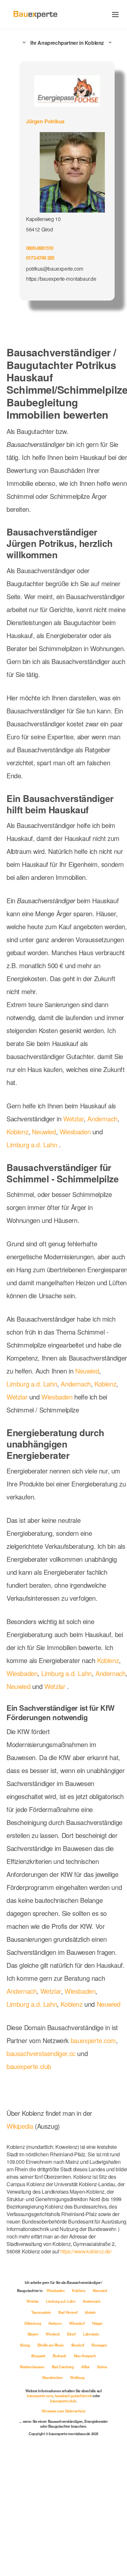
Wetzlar (78, 1153)
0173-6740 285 (42, 256)
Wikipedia (21, 2238)
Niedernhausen (79, 2478)
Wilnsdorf (95, 2434)
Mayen (54, 2445)
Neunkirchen (96, 2489)
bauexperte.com (31, 2153)
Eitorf (93, 2445)
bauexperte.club (31, 2179)
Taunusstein (63, 2423)
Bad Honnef (91, 2423)
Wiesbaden (23, 1179)
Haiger (35, 2445)
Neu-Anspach (47, 2478)
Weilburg (64, 2499)
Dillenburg (51, 2434)
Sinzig (58, 2456)
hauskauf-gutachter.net (74, 2518)
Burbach (97, 2467)
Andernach (22, 1166)
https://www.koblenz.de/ (35, 2363)
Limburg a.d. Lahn (81, 1179)
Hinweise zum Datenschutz (63, 2533)
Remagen (52, 2467)
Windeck (75, 2445)
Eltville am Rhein (85, 2456)
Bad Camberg (32, 2489)
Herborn (74, 2434)
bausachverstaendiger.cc (43, 2166)
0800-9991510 (41, 246)
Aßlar (56, 2489)
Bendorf (30, 2467)
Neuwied (82, 1166)
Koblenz (54, 1166)
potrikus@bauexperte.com (55, 266)
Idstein (30, 2434)
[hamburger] (115, 14)
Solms (73, 2489)
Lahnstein (37, 2456)
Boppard (75, 2467)
